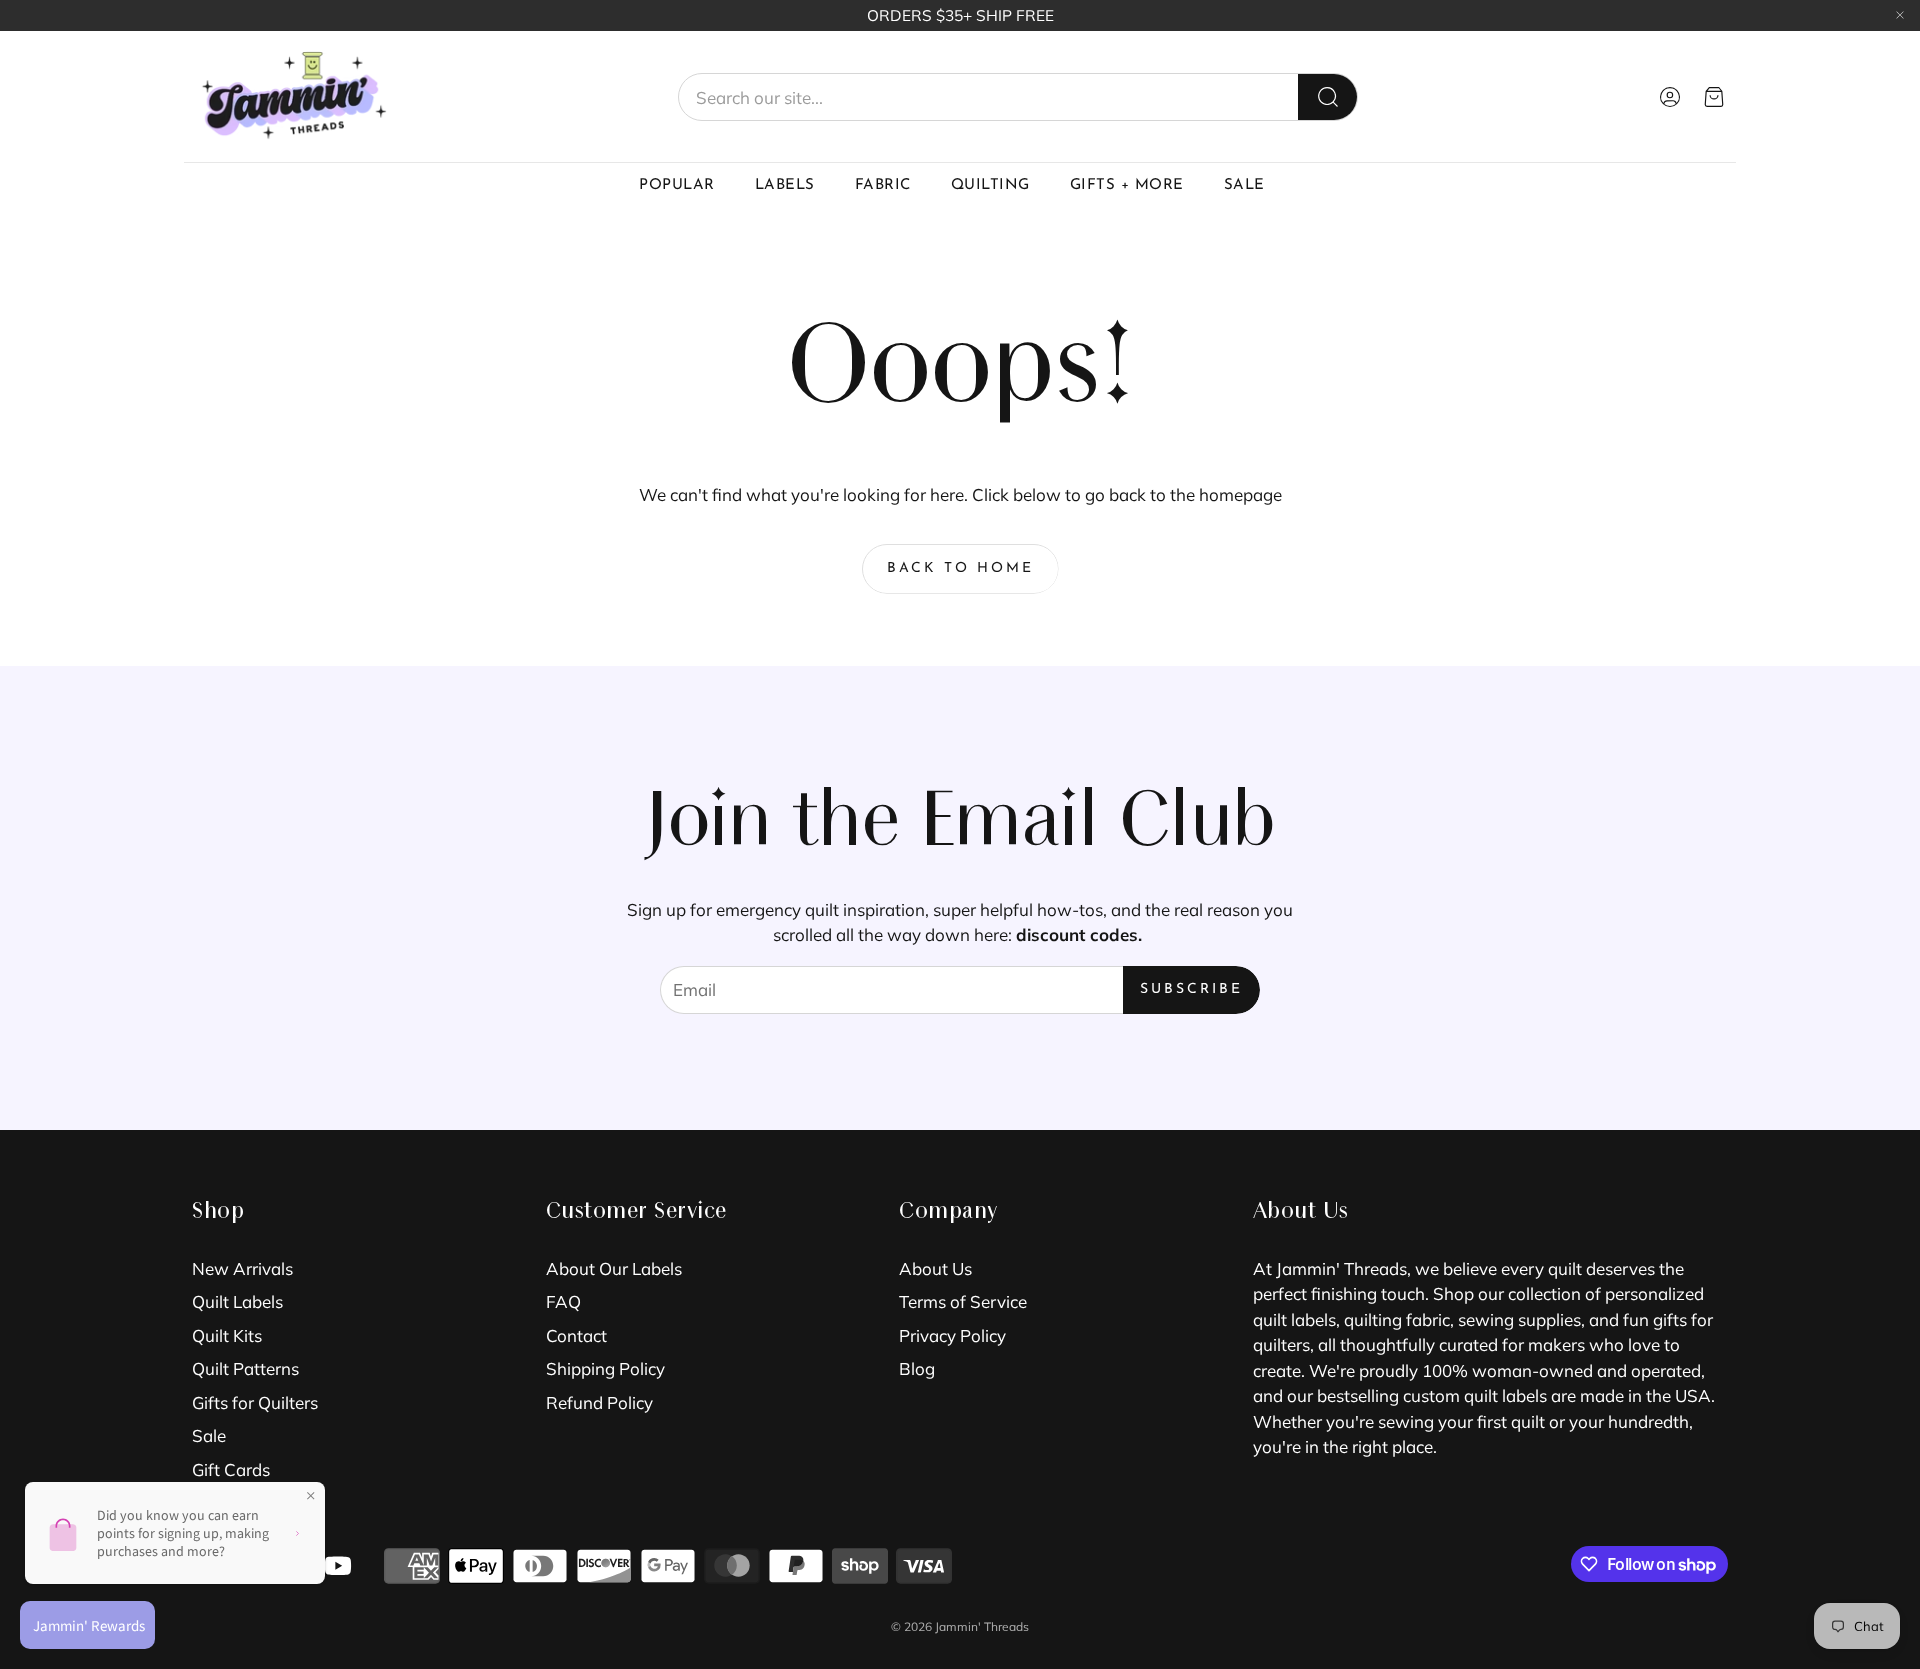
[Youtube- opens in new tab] (338, 1566)
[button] (1018, 97)
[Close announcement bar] (1900, 15)
